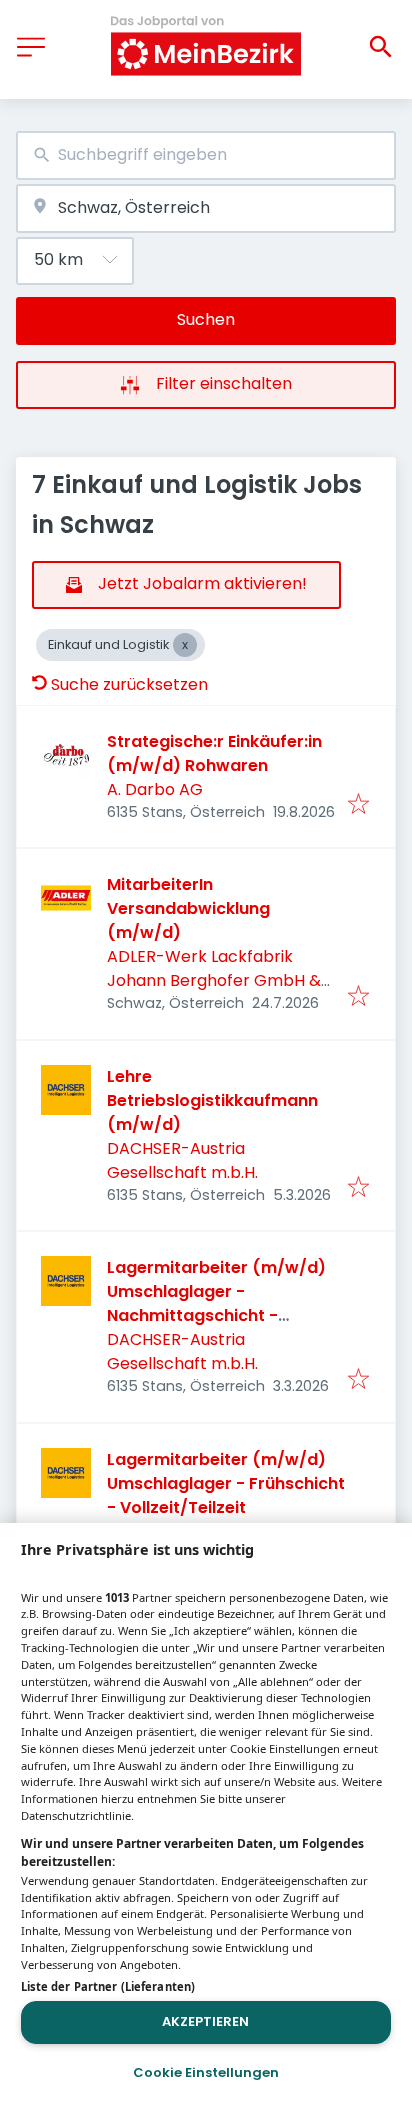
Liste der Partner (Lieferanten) (108, 1986)
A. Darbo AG (155, 789)
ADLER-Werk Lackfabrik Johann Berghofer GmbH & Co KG (214, 980)
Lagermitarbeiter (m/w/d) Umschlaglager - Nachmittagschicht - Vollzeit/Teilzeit (216, 1303)
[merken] (358, 805)
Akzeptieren (205, 2021)
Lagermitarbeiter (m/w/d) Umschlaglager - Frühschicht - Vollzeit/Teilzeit (226, 1483)
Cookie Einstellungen (206, 2072)
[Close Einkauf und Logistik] (185, 645)
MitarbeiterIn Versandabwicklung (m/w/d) (188, 908)
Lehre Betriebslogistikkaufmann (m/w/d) (212, 1100)
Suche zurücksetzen (129, 684)
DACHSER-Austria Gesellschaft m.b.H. (182, 1160)
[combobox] (206, 155)
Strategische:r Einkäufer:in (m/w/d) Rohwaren (214, 753)
